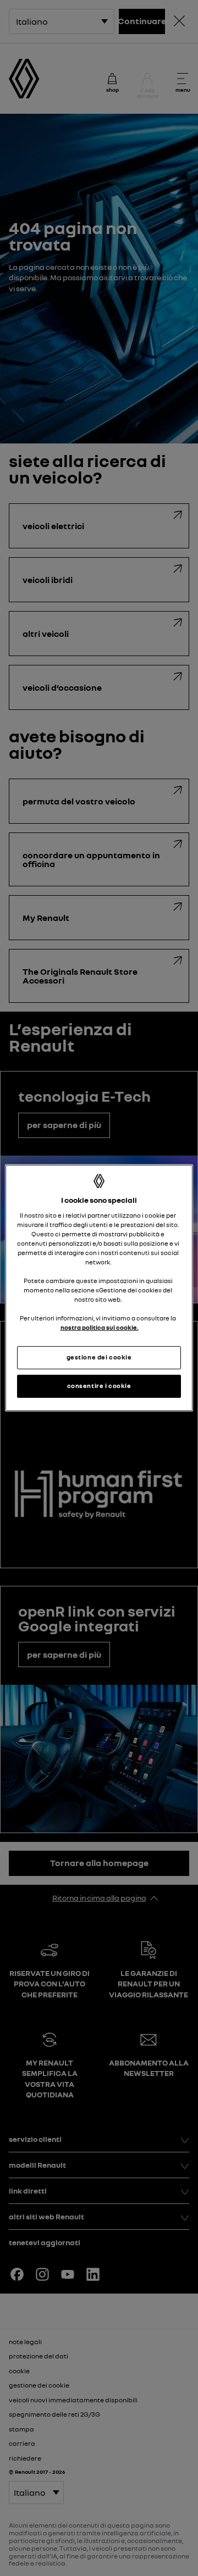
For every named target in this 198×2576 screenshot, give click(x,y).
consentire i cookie (99, 1386)
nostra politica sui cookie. (100, 1328)
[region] (99, 1288)
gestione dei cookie (99, 1357)
